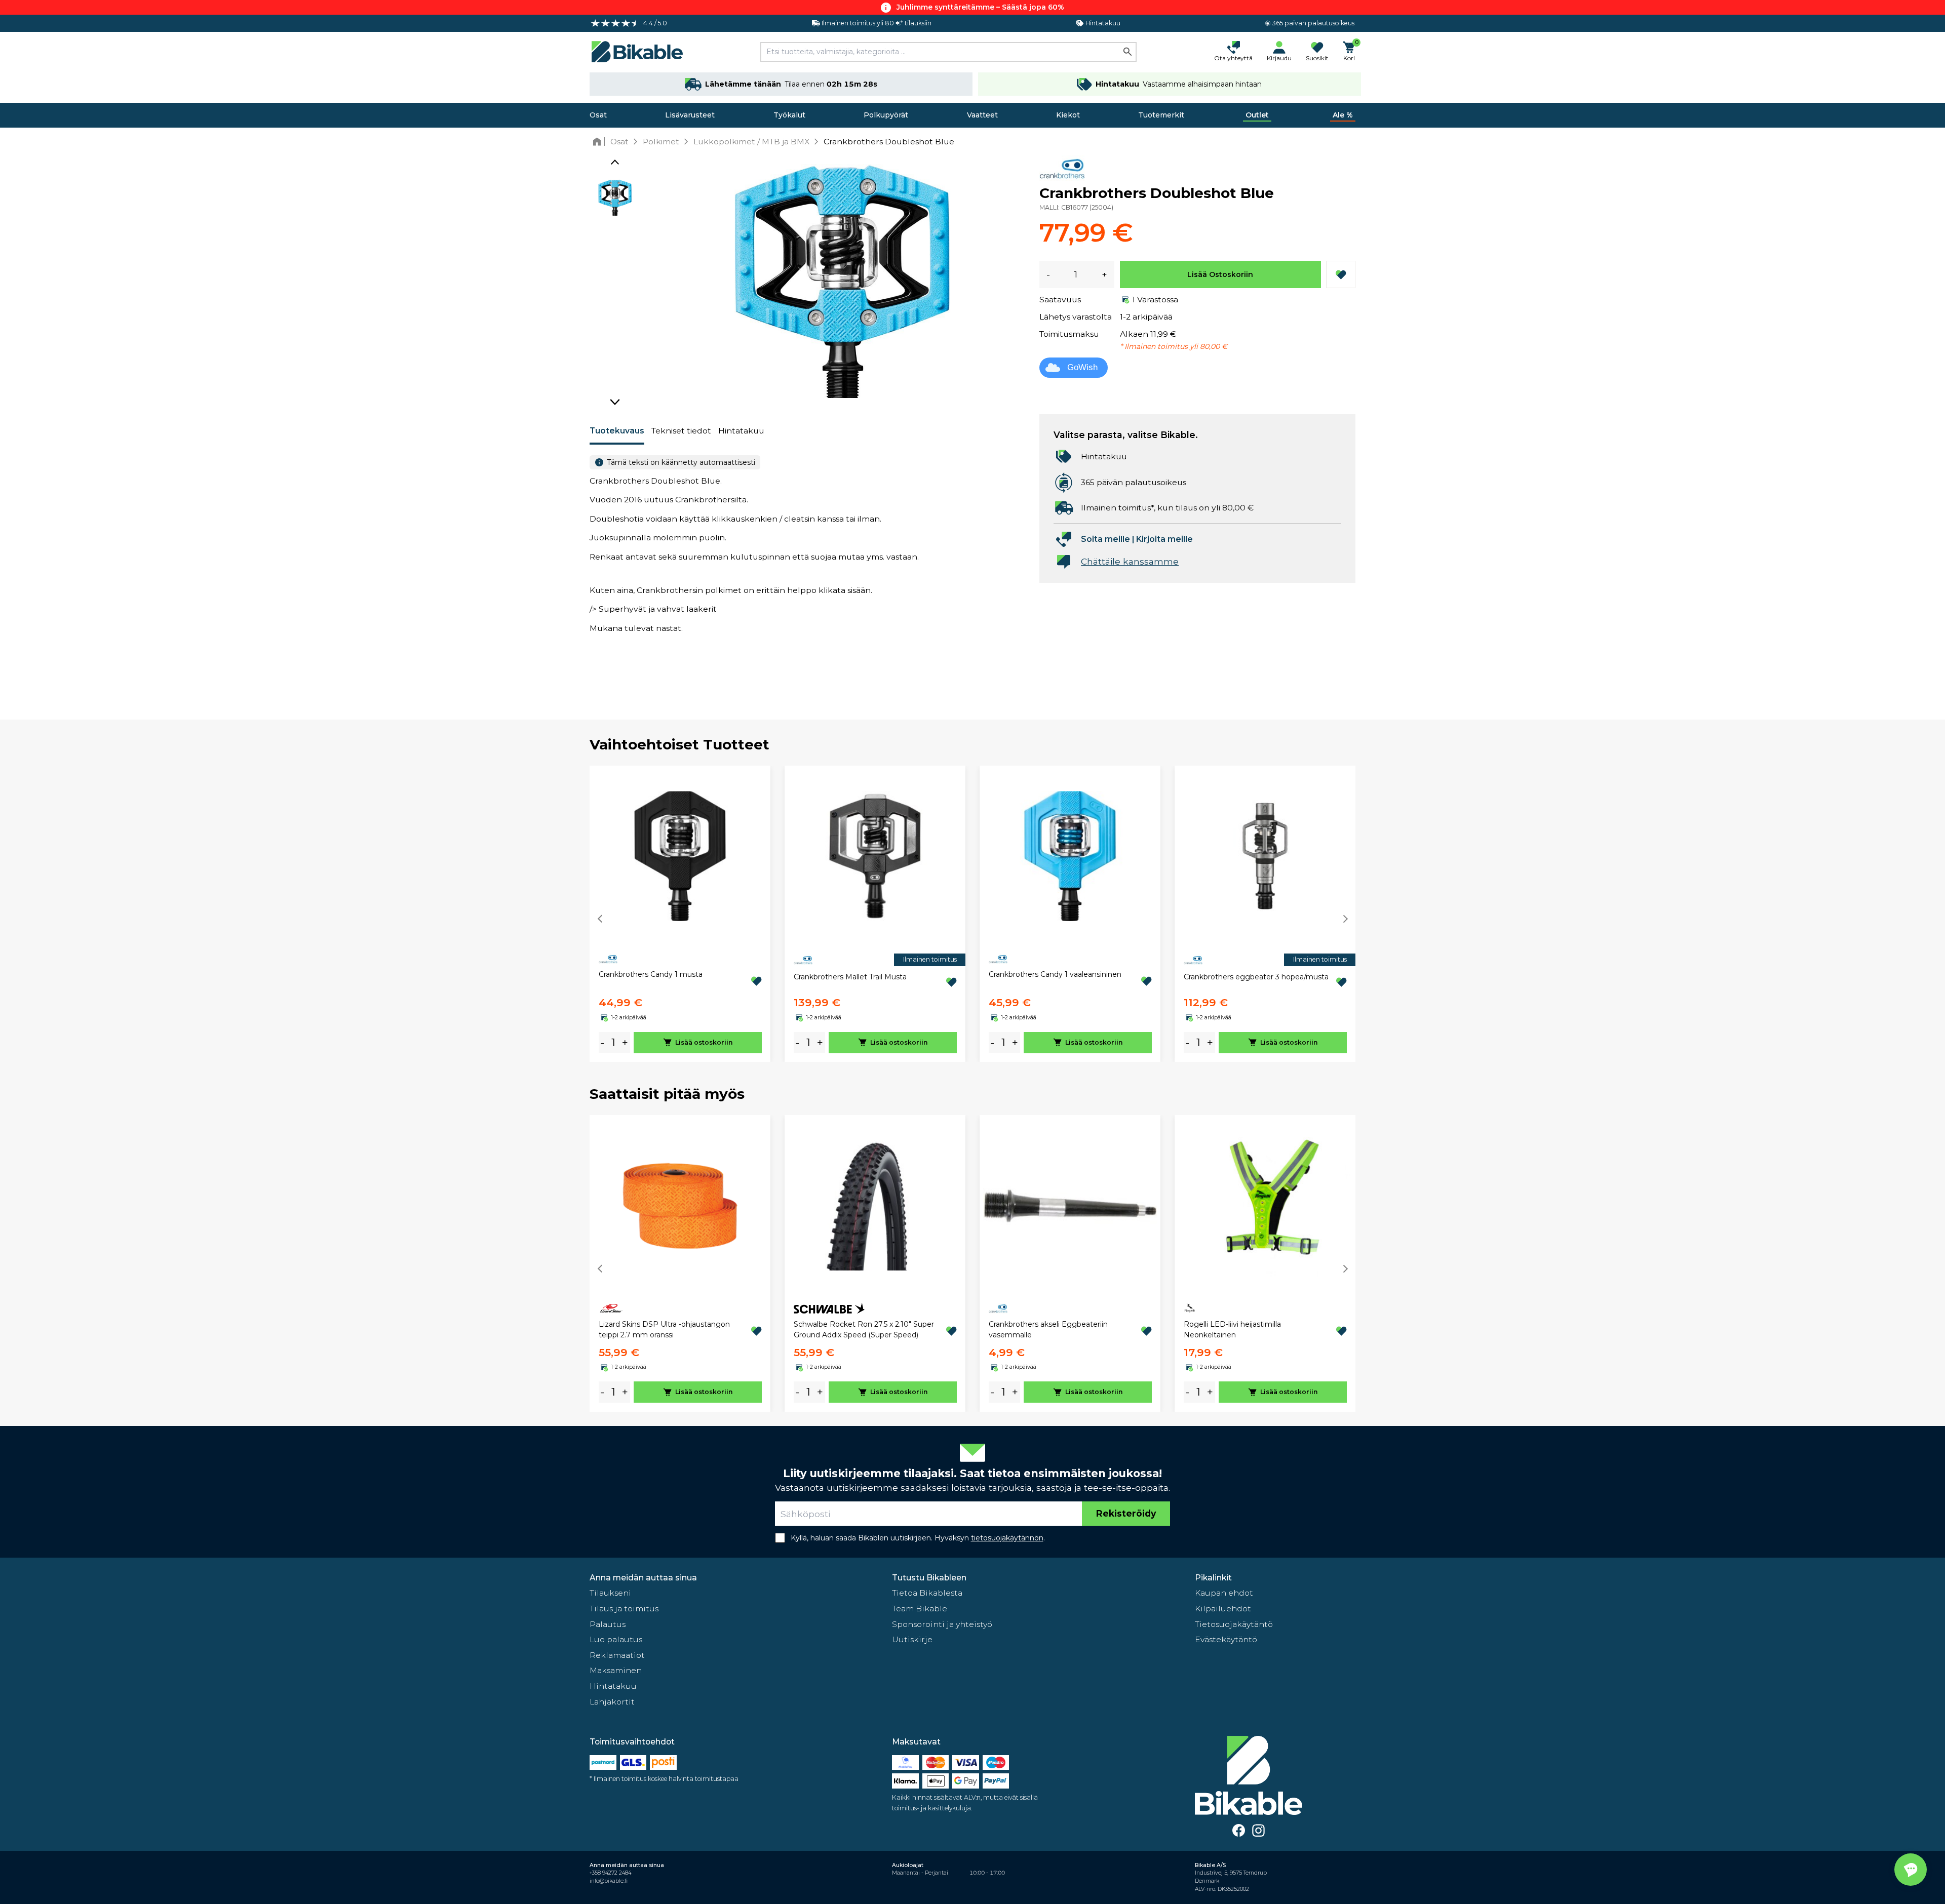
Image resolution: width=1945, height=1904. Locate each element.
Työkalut (789, 115)
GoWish (1082, 367)
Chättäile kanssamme (1130, 561)
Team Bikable (920, 1609)
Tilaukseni (610, 1593)
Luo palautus (616, 1639)
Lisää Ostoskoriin (1220, 274)
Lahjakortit (612, 1702)
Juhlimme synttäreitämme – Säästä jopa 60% (980, 7)
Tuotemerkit (1161, 115)
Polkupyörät (886, 115)
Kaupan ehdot (1224, 1593)
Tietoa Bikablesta (927, 1593)
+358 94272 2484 (610, 1873)
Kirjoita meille (1164, 539)
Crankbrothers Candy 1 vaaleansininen (1055, 974)
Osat (598, 115)
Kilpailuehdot (1223, 1609)
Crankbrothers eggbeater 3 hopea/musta (1256, 977)
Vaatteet (982, 115)
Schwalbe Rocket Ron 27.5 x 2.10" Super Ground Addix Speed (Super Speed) (864, 1330)
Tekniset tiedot (681, 431)
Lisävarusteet (690, 115)
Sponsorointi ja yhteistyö (942, 1624)
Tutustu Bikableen (929, 1578)
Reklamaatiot (617, 1655)
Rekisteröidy (1126, 1513)
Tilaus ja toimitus (624, 1609)
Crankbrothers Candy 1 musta (651, 974)
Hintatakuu (741, 431)
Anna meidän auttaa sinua (643, 1578)
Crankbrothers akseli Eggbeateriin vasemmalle (1048, 1330)
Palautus (608, 1624)
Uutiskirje (912, 1639)
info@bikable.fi (609, 1881)
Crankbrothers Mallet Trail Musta (850, 977)
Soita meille (1105, 539)
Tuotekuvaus (617, 431)
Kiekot (1068, 115)
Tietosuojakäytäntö (1234, 1624)
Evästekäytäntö (1226, 1639)
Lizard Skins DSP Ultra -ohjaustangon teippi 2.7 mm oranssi (664, 1330)
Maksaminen (616, 1670)
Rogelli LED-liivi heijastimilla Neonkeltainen (1232, 1330)
